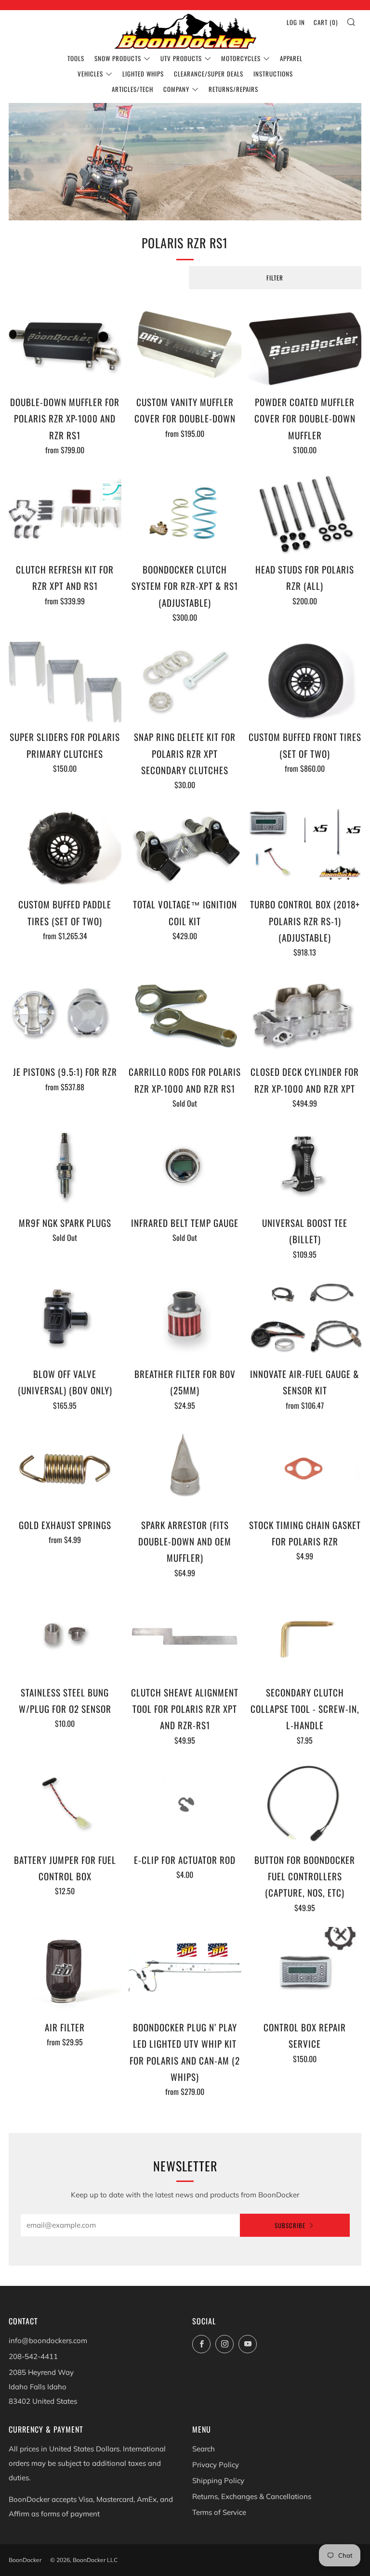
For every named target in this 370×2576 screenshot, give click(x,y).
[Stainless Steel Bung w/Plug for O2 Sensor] (65, 1636)
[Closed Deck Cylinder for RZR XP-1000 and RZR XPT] (305, 1015)
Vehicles (90, 74)
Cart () (326, 22)
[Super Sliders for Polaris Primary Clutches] (65, 681)
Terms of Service (219, 2512)
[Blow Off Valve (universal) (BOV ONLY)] (65, 1318)
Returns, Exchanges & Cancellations (252, 2496)
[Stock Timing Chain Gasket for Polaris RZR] (305, 1469)
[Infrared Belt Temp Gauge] (185, 1167)
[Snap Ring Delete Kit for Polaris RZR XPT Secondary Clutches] (185, 681)
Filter (275, 278)
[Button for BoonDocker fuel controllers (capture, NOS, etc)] (305, 1804)
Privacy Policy (216, 2465)
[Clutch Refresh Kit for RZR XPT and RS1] (65, 513)
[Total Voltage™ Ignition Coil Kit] (185, 848)
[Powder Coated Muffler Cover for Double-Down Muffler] (305, 346)
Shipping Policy (218, 2480)
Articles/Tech (132, 89)
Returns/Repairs (233, 89)
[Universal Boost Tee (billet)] (305, 1167)
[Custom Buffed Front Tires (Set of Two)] (305, 681)
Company (176, 89)
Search (204, 2449)
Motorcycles (241, 58)
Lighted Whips (143, 74)
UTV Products (181, 58)
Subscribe (290, 2225)
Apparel (291, 58)
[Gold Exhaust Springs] (65, 1469)
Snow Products (118, 58)
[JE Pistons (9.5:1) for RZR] (65, 1015)
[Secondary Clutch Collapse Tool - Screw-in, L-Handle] (305, 1636)
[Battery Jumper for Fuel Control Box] (65, 1804)
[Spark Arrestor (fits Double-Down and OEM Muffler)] (185, 1469)
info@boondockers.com (48, 2340)
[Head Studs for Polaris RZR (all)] (305, 513)
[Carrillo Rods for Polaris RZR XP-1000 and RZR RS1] (185, 1015)
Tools (76, 58)
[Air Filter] (65, 1971)
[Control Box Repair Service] (305, 1971)
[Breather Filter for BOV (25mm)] (185, 1318)
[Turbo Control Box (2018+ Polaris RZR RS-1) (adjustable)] (305, 848)
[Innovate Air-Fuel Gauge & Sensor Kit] (305, 1318)
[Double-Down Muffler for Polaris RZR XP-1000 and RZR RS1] (65, 346)
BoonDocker (25, 2560)
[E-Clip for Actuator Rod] (185, 1804)
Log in (296, 22)
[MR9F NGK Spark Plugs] (65, 1167)
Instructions (273, 74)
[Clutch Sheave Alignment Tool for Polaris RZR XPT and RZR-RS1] (185, 1636)
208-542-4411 (33, 2356)
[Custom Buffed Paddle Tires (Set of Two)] (65, 848)
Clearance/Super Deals (209, 74)
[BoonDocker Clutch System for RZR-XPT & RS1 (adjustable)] (185, 513)
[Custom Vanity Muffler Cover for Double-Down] (185, 346)
